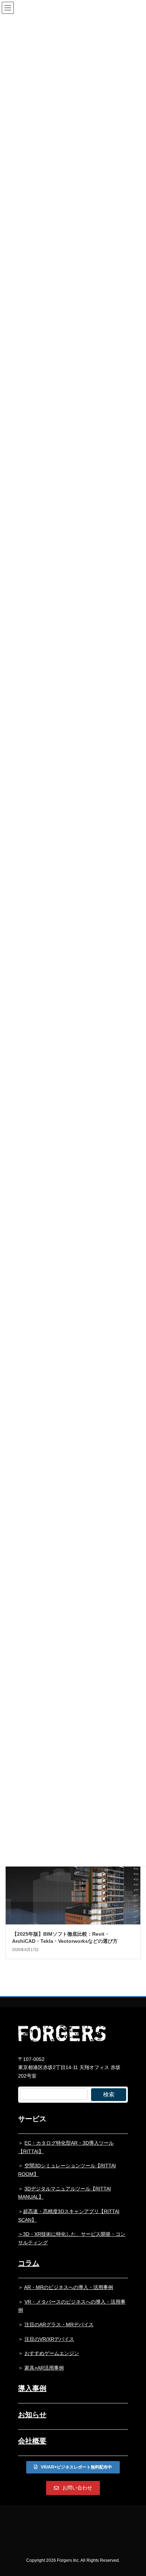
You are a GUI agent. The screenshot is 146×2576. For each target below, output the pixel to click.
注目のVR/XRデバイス (49, 2339)
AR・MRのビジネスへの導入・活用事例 (69, 2287)
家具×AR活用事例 (44, 2368)
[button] (73, 2467)
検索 (109, 2094)
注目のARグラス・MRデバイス (59, 2325)
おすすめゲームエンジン (52, 2353)
